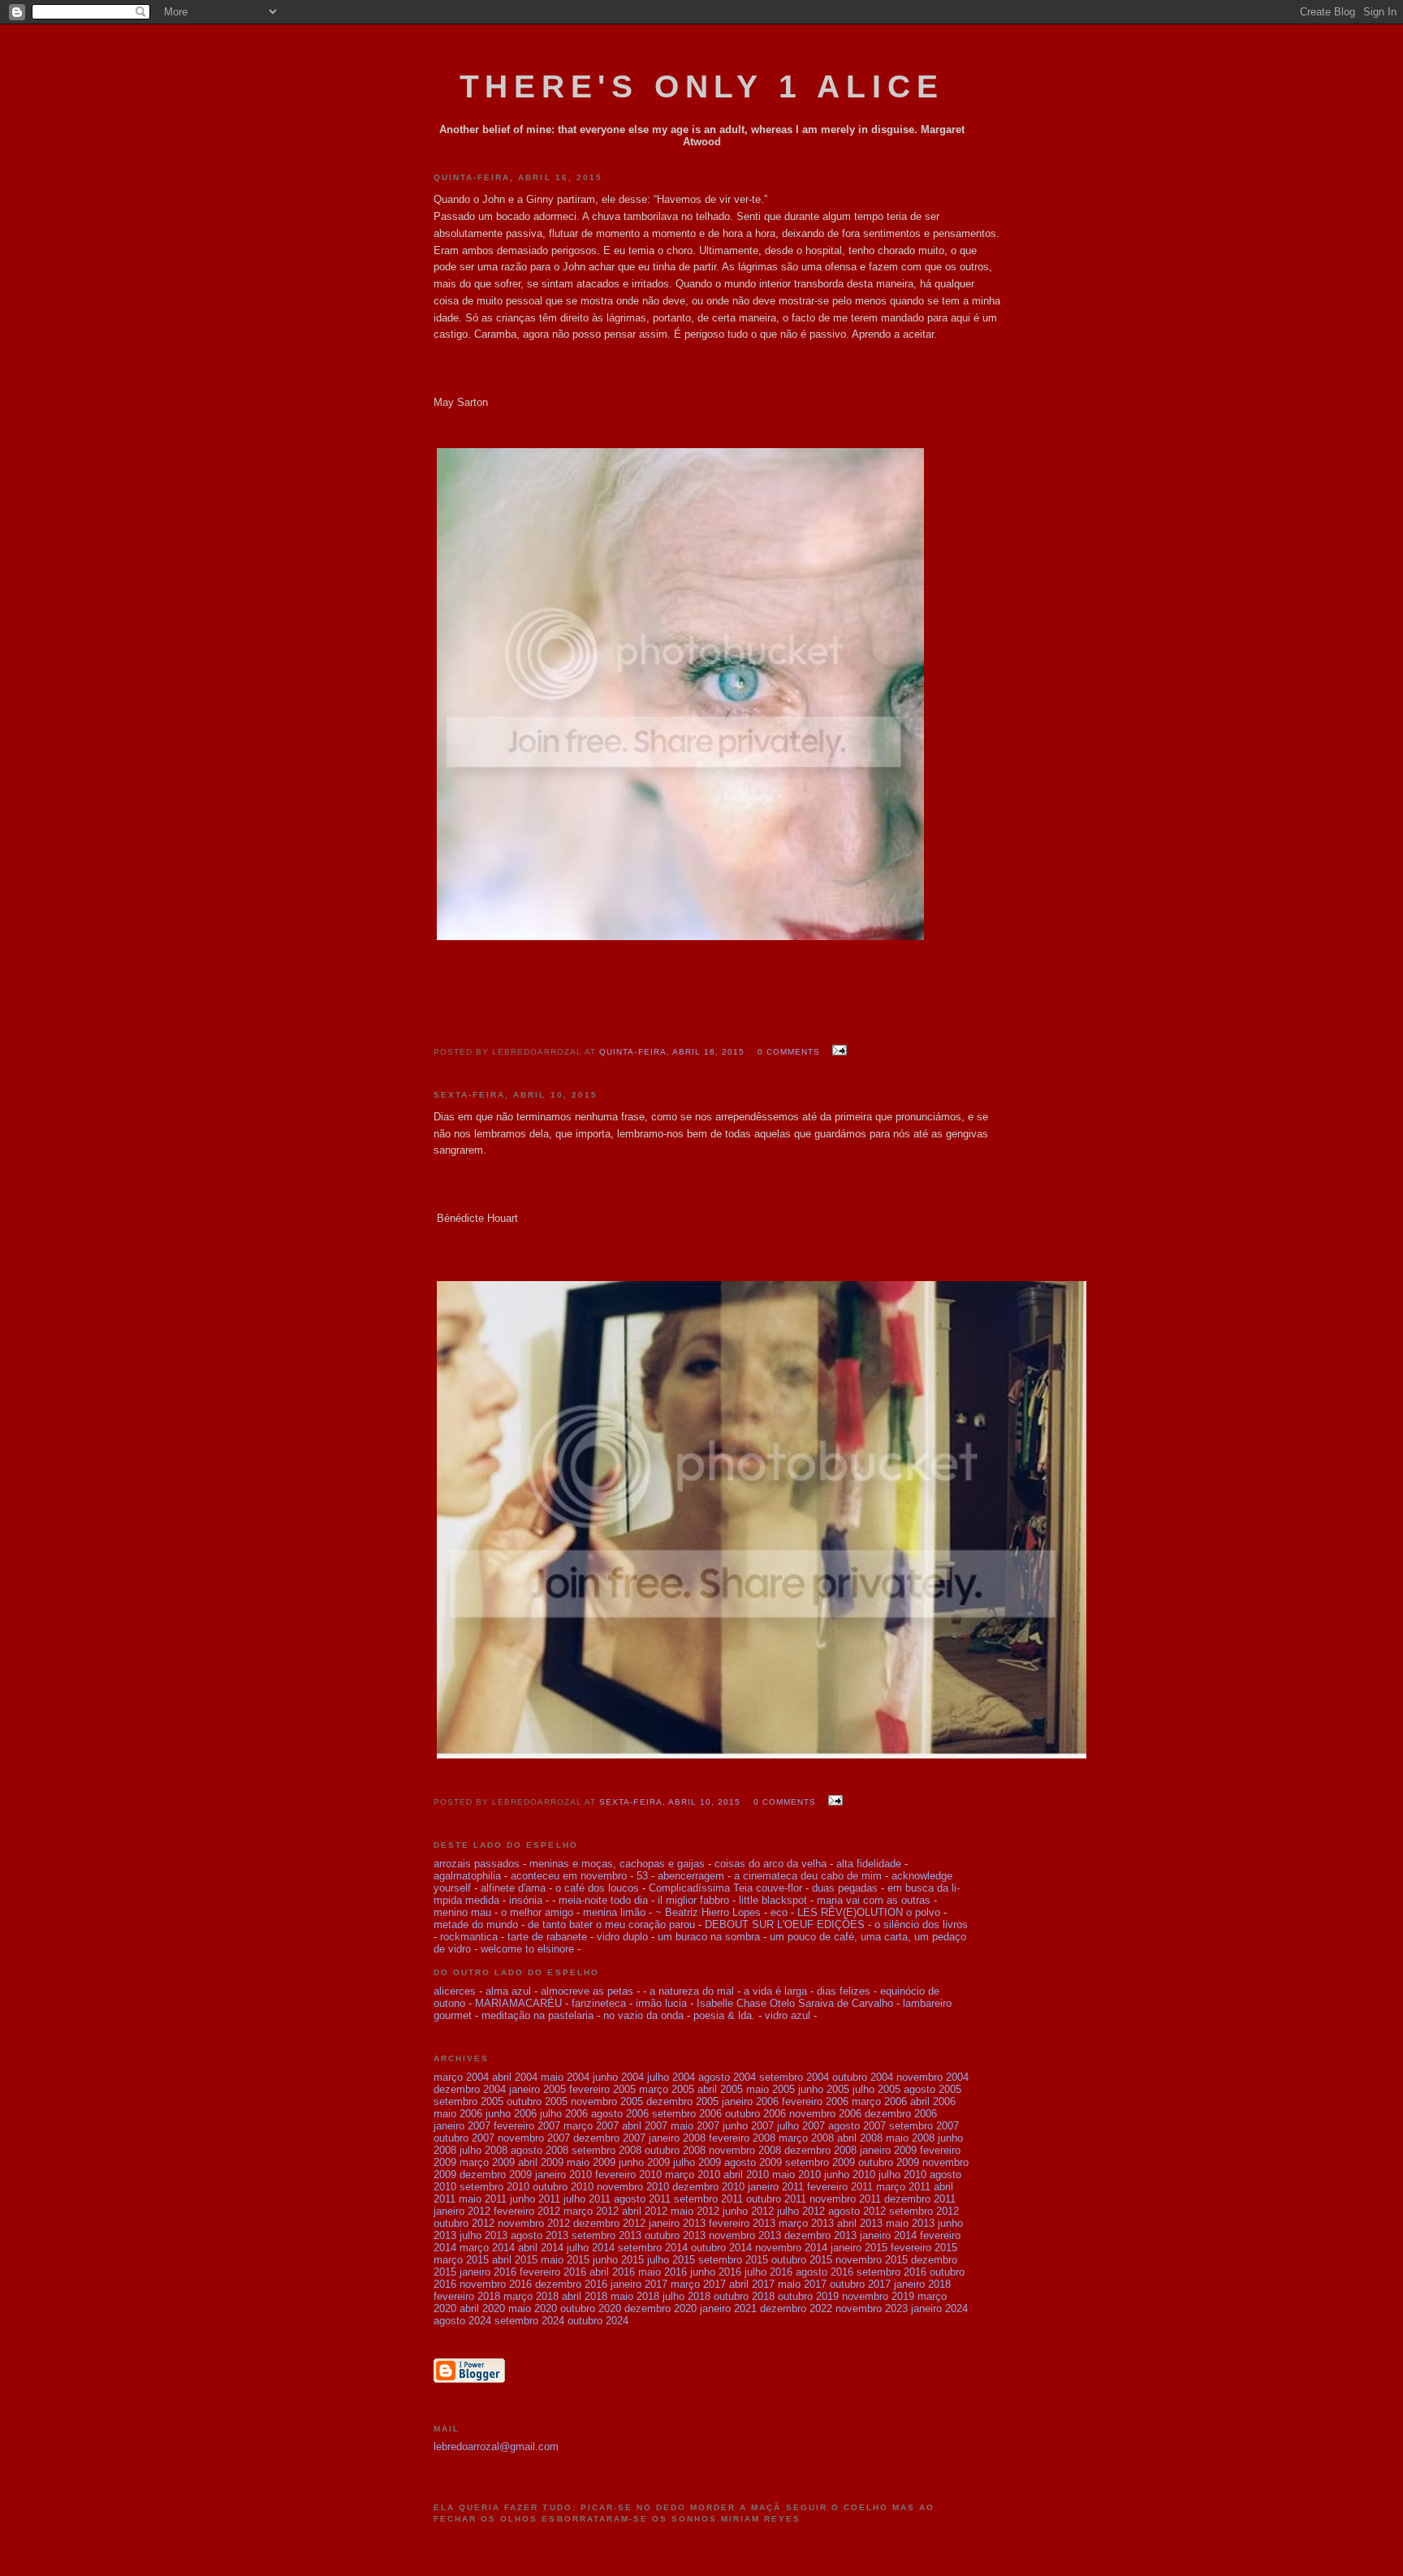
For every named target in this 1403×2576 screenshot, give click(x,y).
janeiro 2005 (537, 2089)
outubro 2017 (860, 2284)
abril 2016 (612, 2272)
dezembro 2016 (571, 2284)
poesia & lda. (724, 2015)
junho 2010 (850, 2175)
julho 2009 (697, 2162)
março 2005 (667, 2089)
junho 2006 (511, 2114)
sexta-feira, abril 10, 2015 (669, 1802)
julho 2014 (591, 2248)
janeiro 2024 (939, 2308)
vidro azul (788, 2015)
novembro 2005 (607, 2101)
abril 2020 (482, 2308)
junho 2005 (824, 2089)
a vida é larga (775, 1991)
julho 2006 (564, 2114)
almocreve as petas (587, 1991)
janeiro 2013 (677, 2223)
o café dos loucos (597, 1888)
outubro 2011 (776, 2199)
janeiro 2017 (639, 2284)
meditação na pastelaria (537, 2015)
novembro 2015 (872, 2260)
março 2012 (591, 2211)
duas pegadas (845, 1888)
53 (642, 1876)
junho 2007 (748, 2126)
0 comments (789, 1052)
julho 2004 (671, 2077)
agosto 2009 (753, 2162)
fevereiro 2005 (602, 2089)
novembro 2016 (496, 2284)
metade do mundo (476, 1924)
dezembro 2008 (820, 2150)
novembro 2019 (878, 2296)
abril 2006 (933, 2101)
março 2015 (461, 2260)
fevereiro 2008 (742, 2138)
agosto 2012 (857, 2211)
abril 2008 (860, 2138)
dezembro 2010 (708, 2187)
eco (779, 1912)
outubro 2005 (537, 2101)
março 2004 (461, 2077)
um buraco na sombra (709, 1937)
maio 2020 (533, 2308)
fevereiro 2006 (815, 2101)
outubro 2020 (591, 2308)
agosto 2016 (825, 2272)
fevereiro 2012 (527, 2211)
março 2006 (879, 2101)
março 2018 (531, 2296)
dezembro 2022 (796, 2308)
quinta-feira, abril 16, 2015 (671, 1052)
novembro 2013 (745, 2235)
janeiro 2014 (888, 2235)
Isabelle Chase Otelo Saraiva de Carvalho (795, 2003)
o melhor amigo (537, 1912)
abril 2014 (541, 2248)
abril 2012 (645, 2211)
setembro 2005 (468, 2101)
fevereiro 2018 (467, 2296)
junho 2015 (618, 2260)
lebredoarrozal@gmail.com (496, 2447)
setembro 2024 (529, 2321)
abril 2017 (752, 2284)
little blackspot (773, 1900)
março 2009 (487, 2162)
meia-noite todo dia (603, 1900)
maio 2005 (771, 2089)
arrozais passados (477, 1864)
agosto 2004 (727, 2077)
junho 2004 (618, 2077)
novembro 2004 (932, 2077)
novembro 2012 (534, 2223)
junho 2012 (748, 2211)
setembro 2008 (607, 2150)
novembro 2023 (872, 2308)
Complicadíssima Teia (701, 1888)
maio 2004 (565, 2077)
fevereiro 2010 (628, 2175)
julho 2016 (768, 2272)
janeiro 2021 (728, 2308)
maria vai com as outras (874, 1900)
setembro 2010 (494, 2187)
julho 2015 (671, 2260)
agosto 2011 (642, 2199)
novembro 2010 (633, 2187)
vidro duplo (622, 1937)
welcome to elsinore (527, 1949)
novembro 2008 (745, 2150)
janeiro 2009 (888, 2150)
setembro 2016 (891, 2272)
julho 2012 (801, 2211)
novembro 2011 (845, 2199)
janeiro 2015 (859, 2248)
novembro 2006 (825, 2114)
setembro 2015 (733, 2260)
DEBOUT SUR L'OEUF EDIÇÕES (785, 1924)
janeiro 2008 (677, 2138)
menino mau (462, 1912)
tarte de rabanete (547, 1937)
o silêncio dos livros (921, 1924)
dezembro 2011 (920, 2199)
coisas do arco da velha (771, 1864)
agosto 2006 (620, 2114)
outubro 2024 (598, 2321)
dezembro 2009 (496, 2175)
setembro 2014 (653, 2248)
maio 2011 (483, 2199)
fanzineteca (599, 2003)
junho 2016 (716, 2272)
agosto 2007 (857, 2126)
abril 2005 (720, 2089)
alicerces (455, 1991)
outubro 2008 (675, 2150)
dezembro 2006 (901, 2114)
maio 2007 (695, 2126)
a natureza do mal (692, 1991)
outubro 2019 (808, 2296)
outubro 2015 (802, 2260)
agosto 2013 (540, 2235)
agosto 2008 (540, 2150)
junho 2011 (535, 2199)
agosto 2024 (462, 2321)
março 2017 (698, 2284)
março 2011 (903, 2187)
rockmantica (469, 1937)
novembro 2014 (791, 2248)
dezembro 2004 (470, 2089)
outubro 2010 (563, 2187)
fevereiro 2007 (527, 2126)
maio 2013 (910, 2223)
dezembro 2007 (609, 2138)
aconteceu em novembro (569, 1876)
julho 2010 (902, 2175)
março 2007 (591, 2126)
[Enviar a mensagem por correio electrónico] (837, 1051)
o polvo (923, 1912)
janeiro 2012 (462, 2211)
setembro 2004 (794, 2077)
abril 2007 (645, 2126)
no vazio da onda (645, 2015)
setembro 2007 (924, 2126)
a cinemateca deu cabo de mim (809, 1876)
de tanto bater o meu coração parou (611, 1924)
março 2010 (693, 2175)
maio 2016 (663, 2272)
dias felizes (844, 1991)
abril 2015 (515, 2260)
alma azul (508, 1991)
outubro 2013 (675, 2235)
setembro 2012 (924, 2211)
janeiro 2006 (750, 2101)
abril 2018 (585, 2296)
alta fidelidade (870, 1864)
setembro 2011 (708, 2199)
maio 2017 (802, 2284)
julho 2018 (686, 2296)
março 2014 (487, 2248)
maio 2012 (695, 2211)
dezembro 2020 (660, 2308)
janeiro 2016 (488, 2272)
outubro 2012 (464, 2223)
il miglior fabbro (693, 1900)
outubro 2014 (721, 2248)
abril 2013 (860, 2223)
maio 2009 (591, 2162)
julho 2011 (587, 2199)
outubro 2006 (755, 2114)
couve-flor (779, 1888)
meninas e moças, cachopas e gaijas (617, 1864)
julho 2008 (483, 2150)
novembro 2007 (534, 2138)
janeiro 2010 (563, 2175)
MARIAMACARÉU (518, 2003)
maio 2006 (458, 2114)
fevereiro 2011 (840, 2187)
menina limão (614, 1912)
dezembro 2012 (609, 2223)
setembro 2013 (607, 2235)
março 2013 (806, 2223)
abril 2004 (515, 2077)
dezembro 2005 (682, 2101)
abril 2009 (541, 2162)
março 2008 (806, 2138)
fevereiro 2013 (742, 2223)
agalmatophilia (467, 1876)
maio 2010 (796, 2175)
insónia (526, 1900)
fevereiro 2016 (553, 2272)
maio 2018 (635, 2296)
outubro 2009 (889, 2162)
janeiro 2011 (776, 2187)
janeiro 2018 (922, 2284)
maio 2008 (910, 2138)
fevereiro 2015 (924, 2248)
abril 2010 (746, 2175)
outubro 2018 (744, 2296)
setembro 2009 (820, 2162)
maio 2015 (565, 2260)
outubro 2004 (863, 2077)
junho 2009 (644, 2162)
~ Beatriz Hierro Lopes (710, 1912)
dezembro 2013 (820, 2235)
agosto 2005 (932, 2089)
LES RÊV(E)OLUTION (850, 1912)
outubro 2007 (464, 2138)
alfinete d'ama (513, 1888)
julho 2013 (483, 2235)
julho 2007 (801, 2126)
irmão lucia (661, 2003)
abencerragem (691, 1876)
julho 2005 (876, 2089)
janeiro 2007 (462, 2126)
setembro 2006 (687, 2114)
